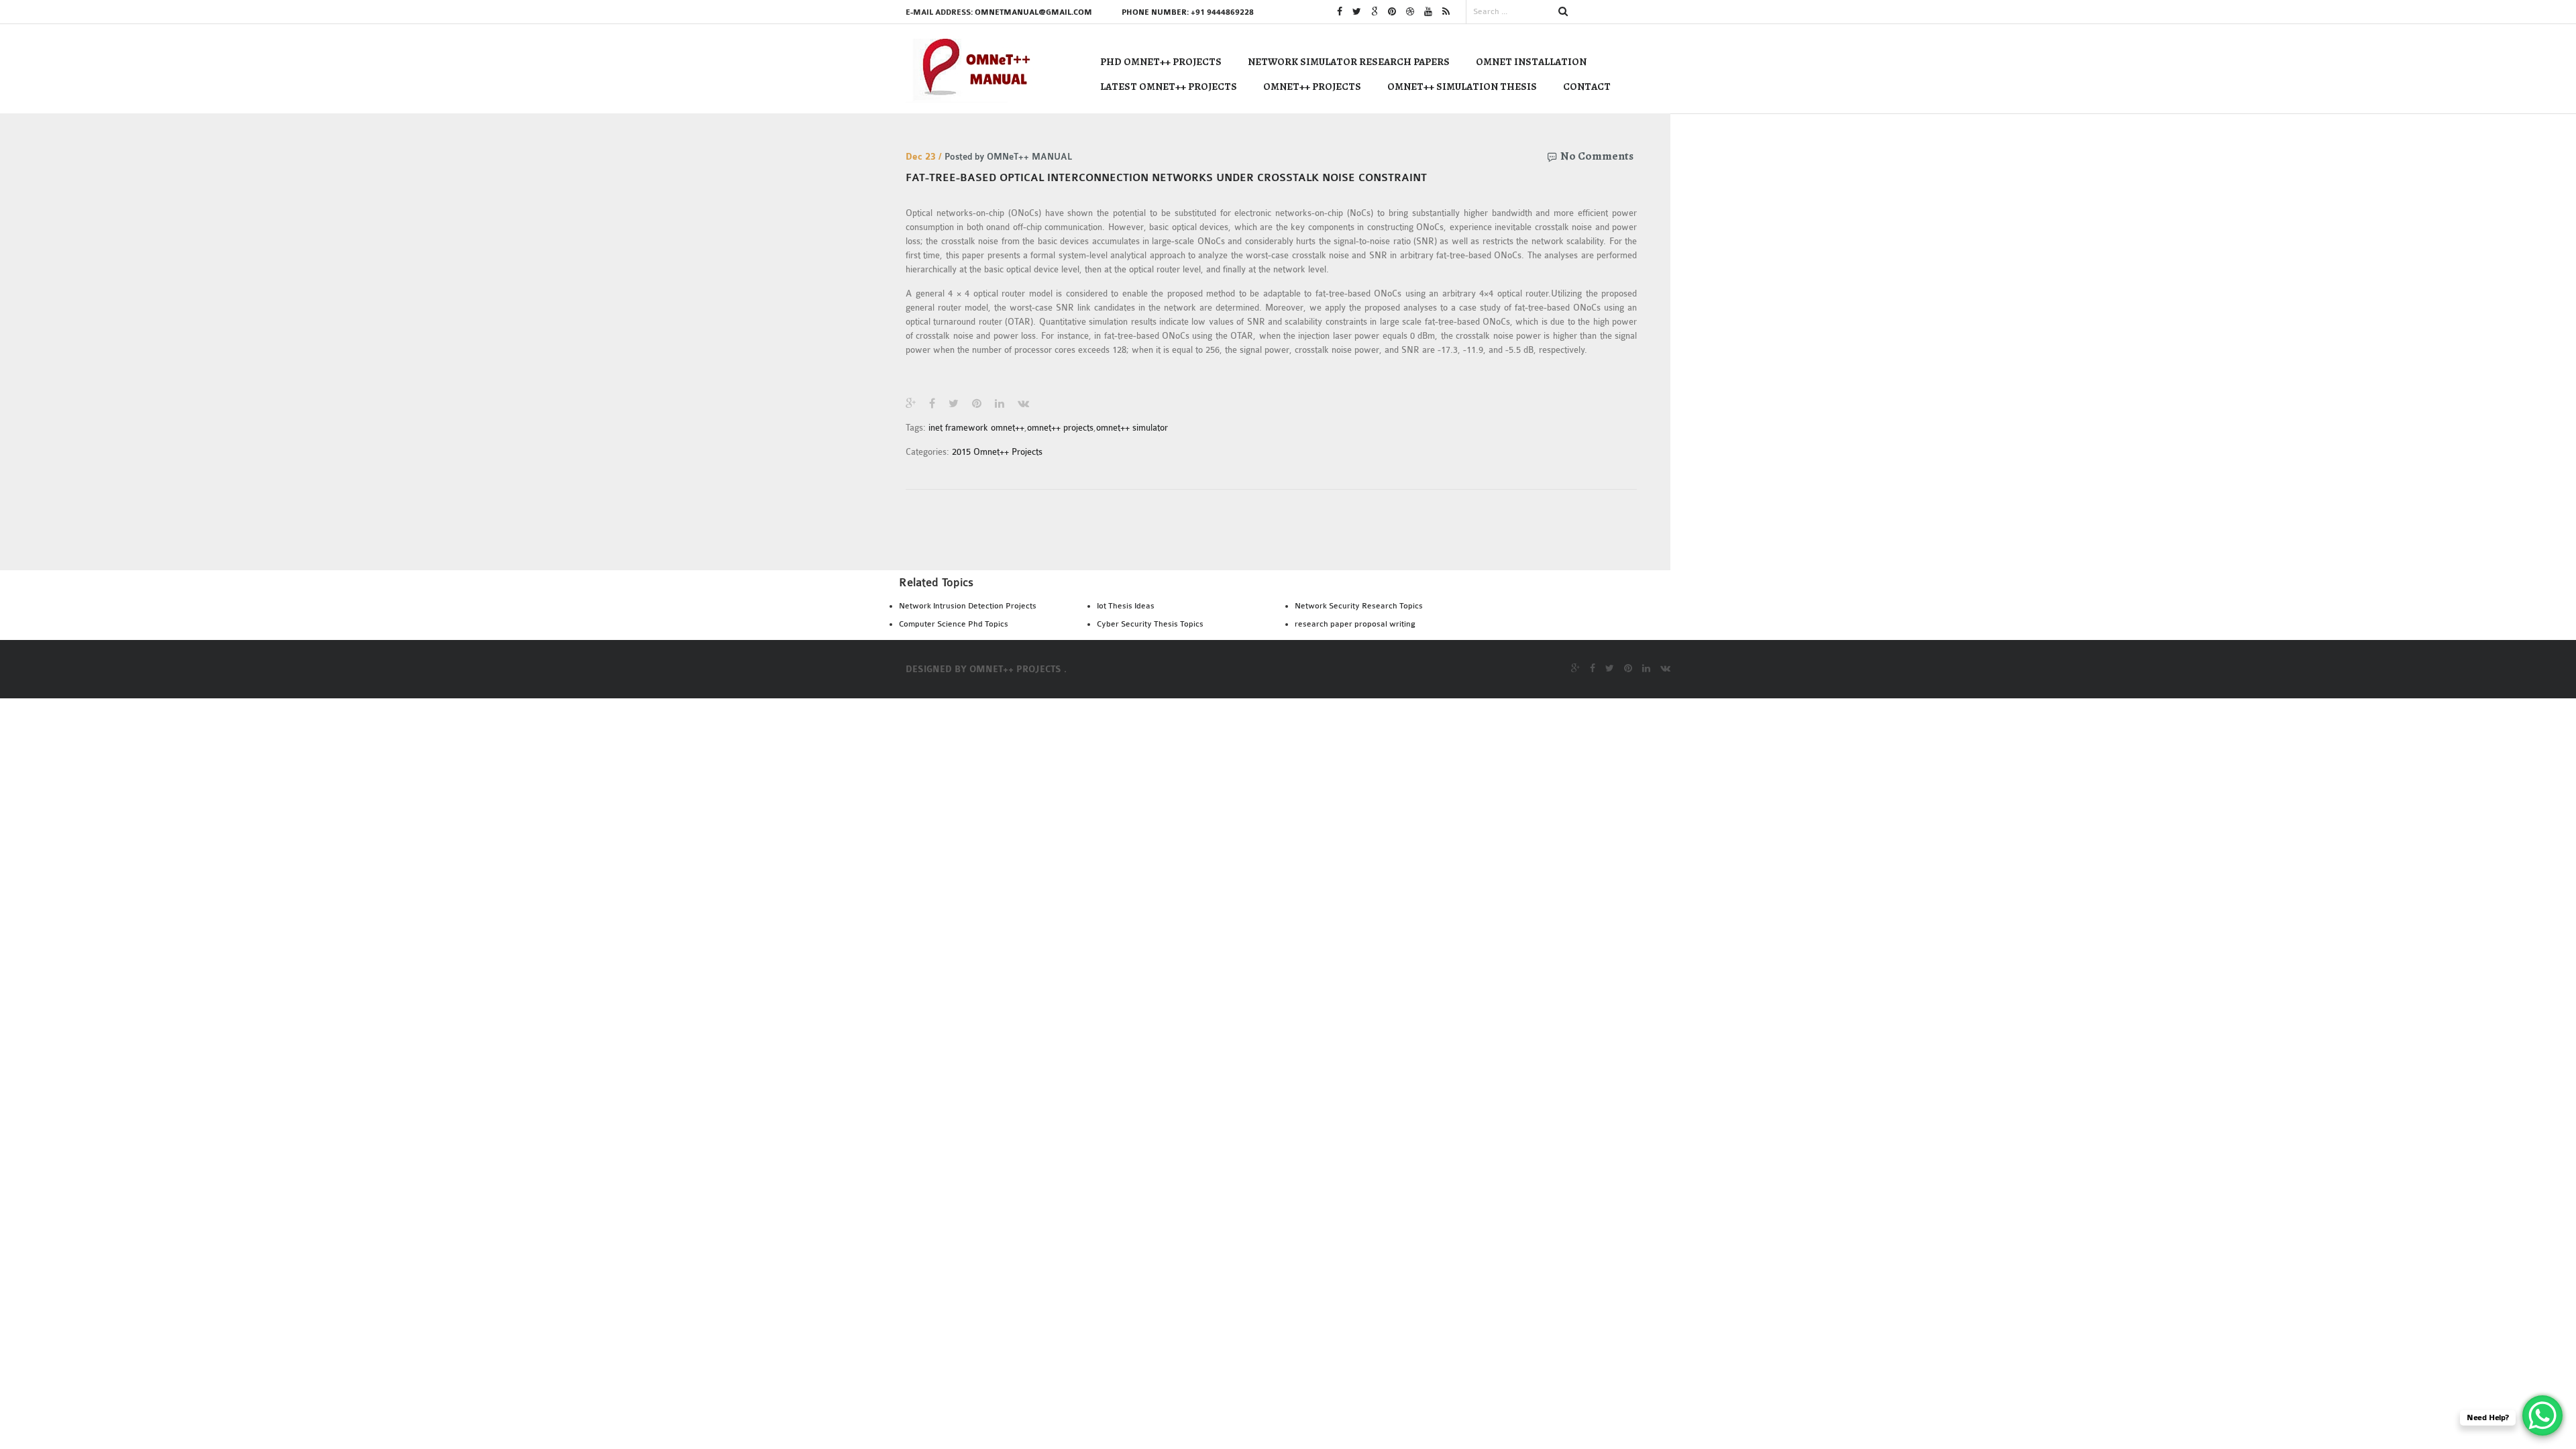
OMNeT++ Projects (1312, 87)
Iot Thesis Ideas (1126, 606)
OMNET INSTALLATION (1531, 62)
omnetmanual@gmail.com (1033, 12)
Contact (1587, 87)
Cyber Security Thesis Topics (1150, 624)
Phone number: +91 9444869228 (1188, 12)
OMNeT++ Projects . (1018, 669)
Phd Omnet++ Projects (1161, 62)
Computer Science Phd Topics (954, 624)
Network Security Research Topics (1359, 606)
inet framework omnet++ (976, 428)
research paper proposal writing (1355, 624)
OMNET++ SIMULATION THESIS (1462, 87)
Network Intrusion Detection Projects (968, 606)
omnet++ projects (1060, 428)
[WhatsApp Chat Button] (2542, 1415)
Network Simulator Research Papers (1349, 62)
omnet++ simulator (1132, 428)
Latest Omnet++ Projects (1169, 87)
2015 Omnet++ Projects (997, 452)
